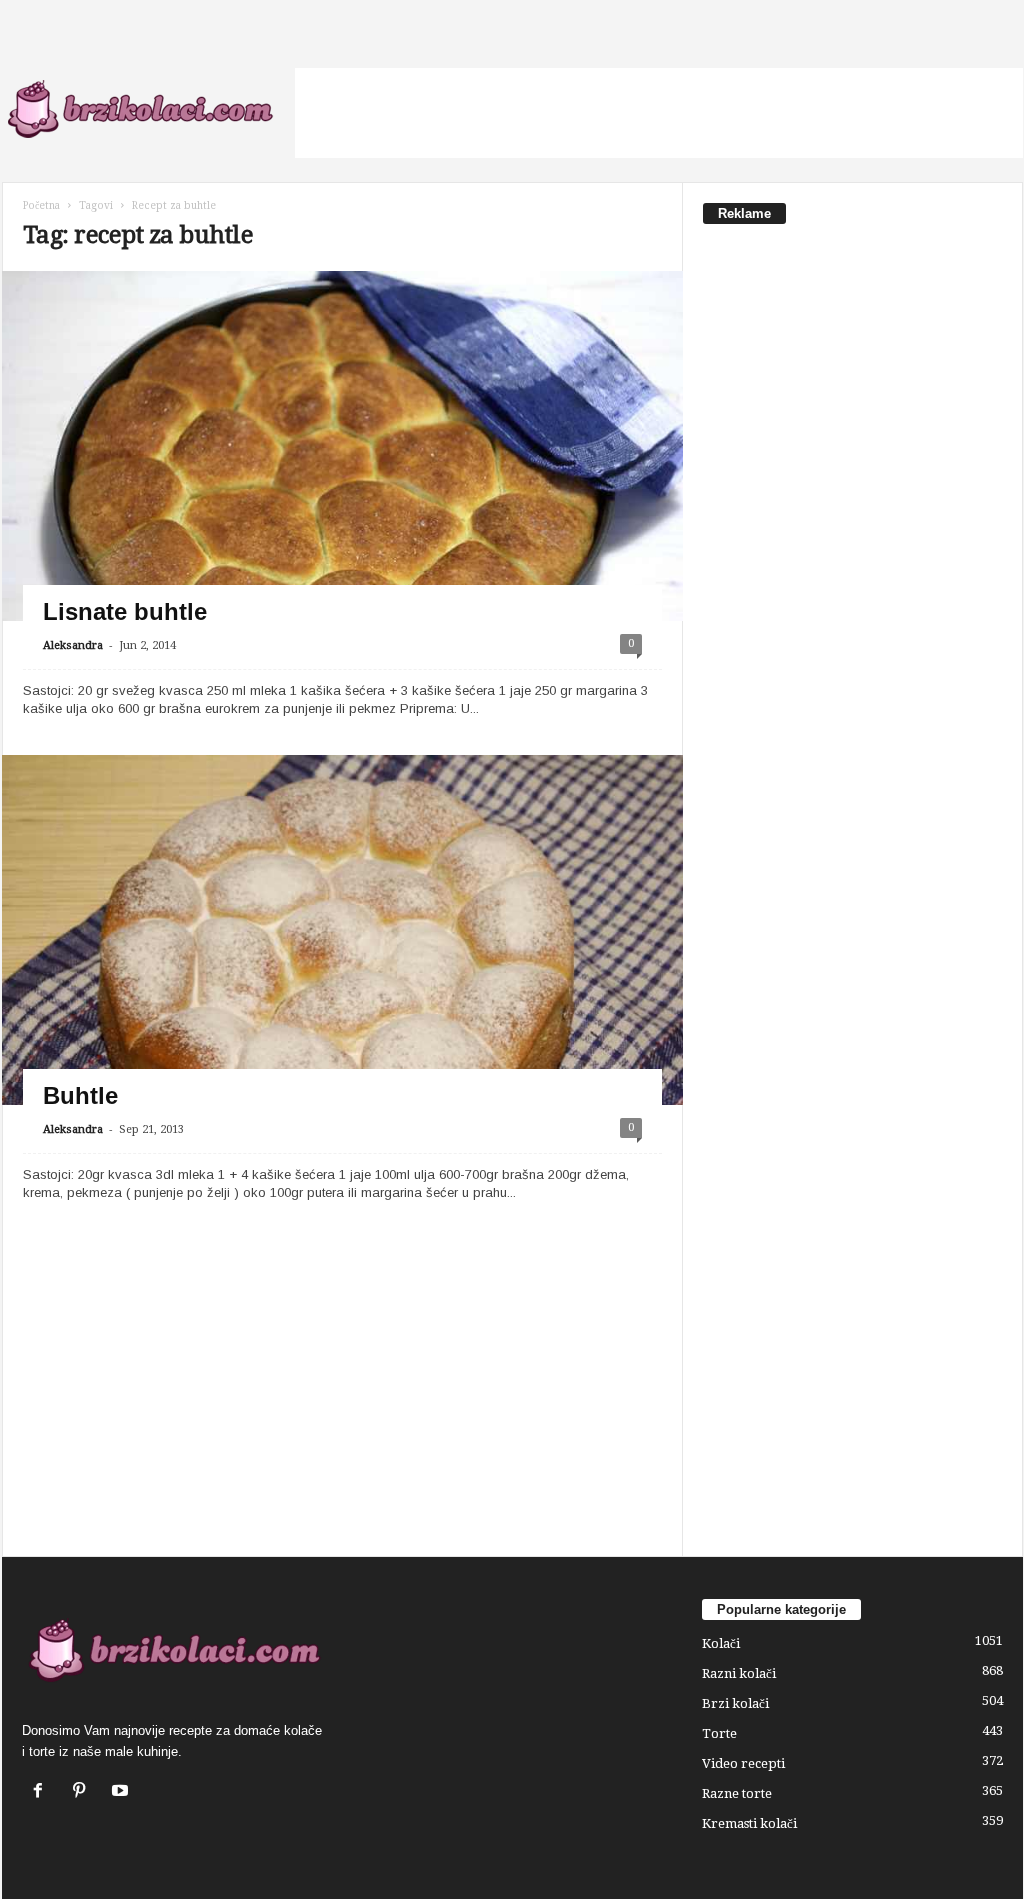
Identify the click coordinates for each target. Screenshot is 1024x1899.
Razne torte (737, 1793)
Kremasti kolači (749, 1823)
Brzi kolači (735, 1703)
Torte (719, 1733)
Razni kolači (739, 1673)
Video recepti (743, 1763)
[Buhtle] (342, 982)
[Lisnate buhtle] (342, 498)
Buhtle (80, 1095)
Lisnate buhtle (125, 611)
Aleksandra (73, 645)
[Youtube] (122, 1792)
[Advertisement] (659, 113)
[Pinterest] (83, 1792)
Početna (41, 205)
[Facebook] (42, 1792)
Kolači (721, 1643)
